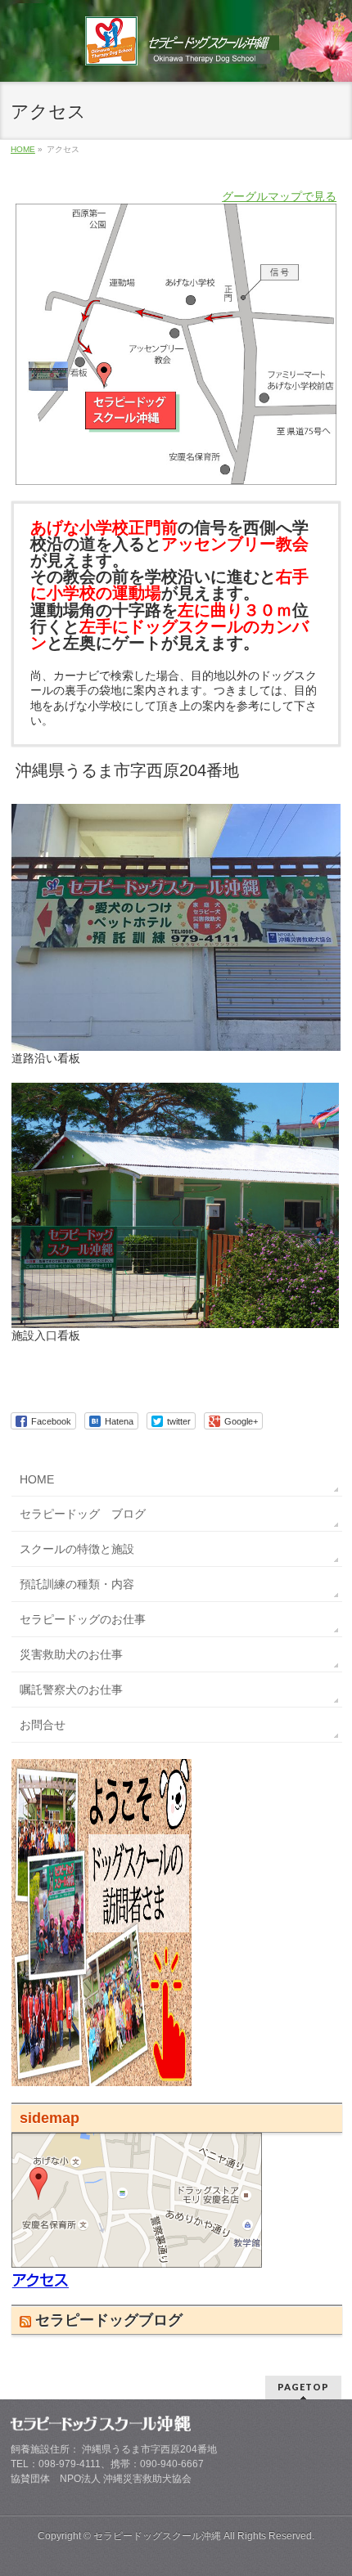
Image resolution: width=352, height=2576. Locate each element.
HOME (37, 1479)
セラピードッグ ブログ (83, 1514)
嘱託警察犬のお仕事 (71, 1690)
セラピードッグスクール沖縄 (157, 2536)
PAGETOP (303, 2387)
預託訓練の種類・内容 (77, 1584)
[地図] (137, 2281)
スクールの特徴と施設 (77, 1549)
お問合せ (43, 1725)
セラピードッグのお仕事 (83, 1619)
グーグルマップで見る (279, 196)
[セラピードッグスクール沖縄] (182, 47)
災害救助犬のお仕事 (71, 1654)
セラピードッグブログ (109, 2320)
